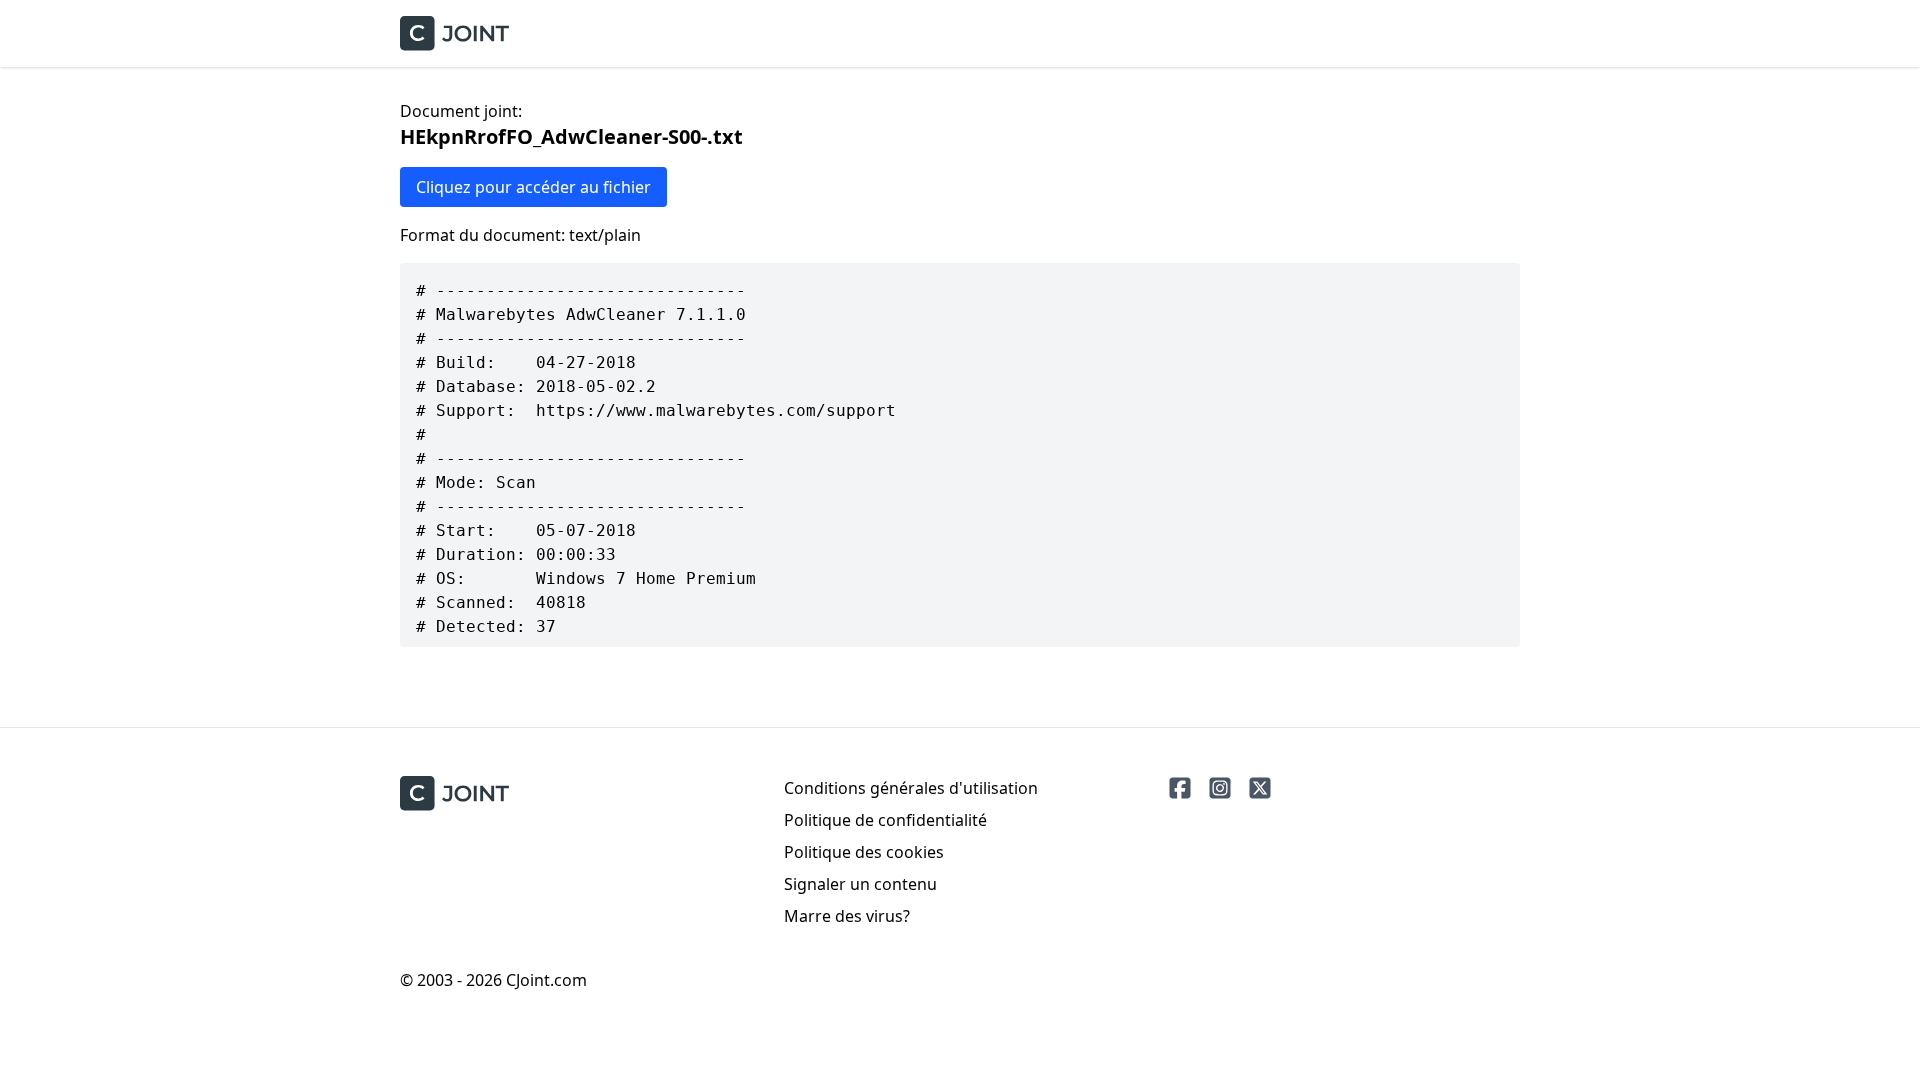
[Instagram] (1220, 788)
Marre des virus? (847, 916)
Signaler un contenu (860, 884)
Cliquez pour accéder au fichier (533, 187)
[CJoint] (454, 793)
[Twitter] (1260, 788)
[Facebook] (1180, 788)
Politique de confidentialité (885, 820)
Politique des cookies (864, 852)
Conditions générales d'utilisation (911, 788)
